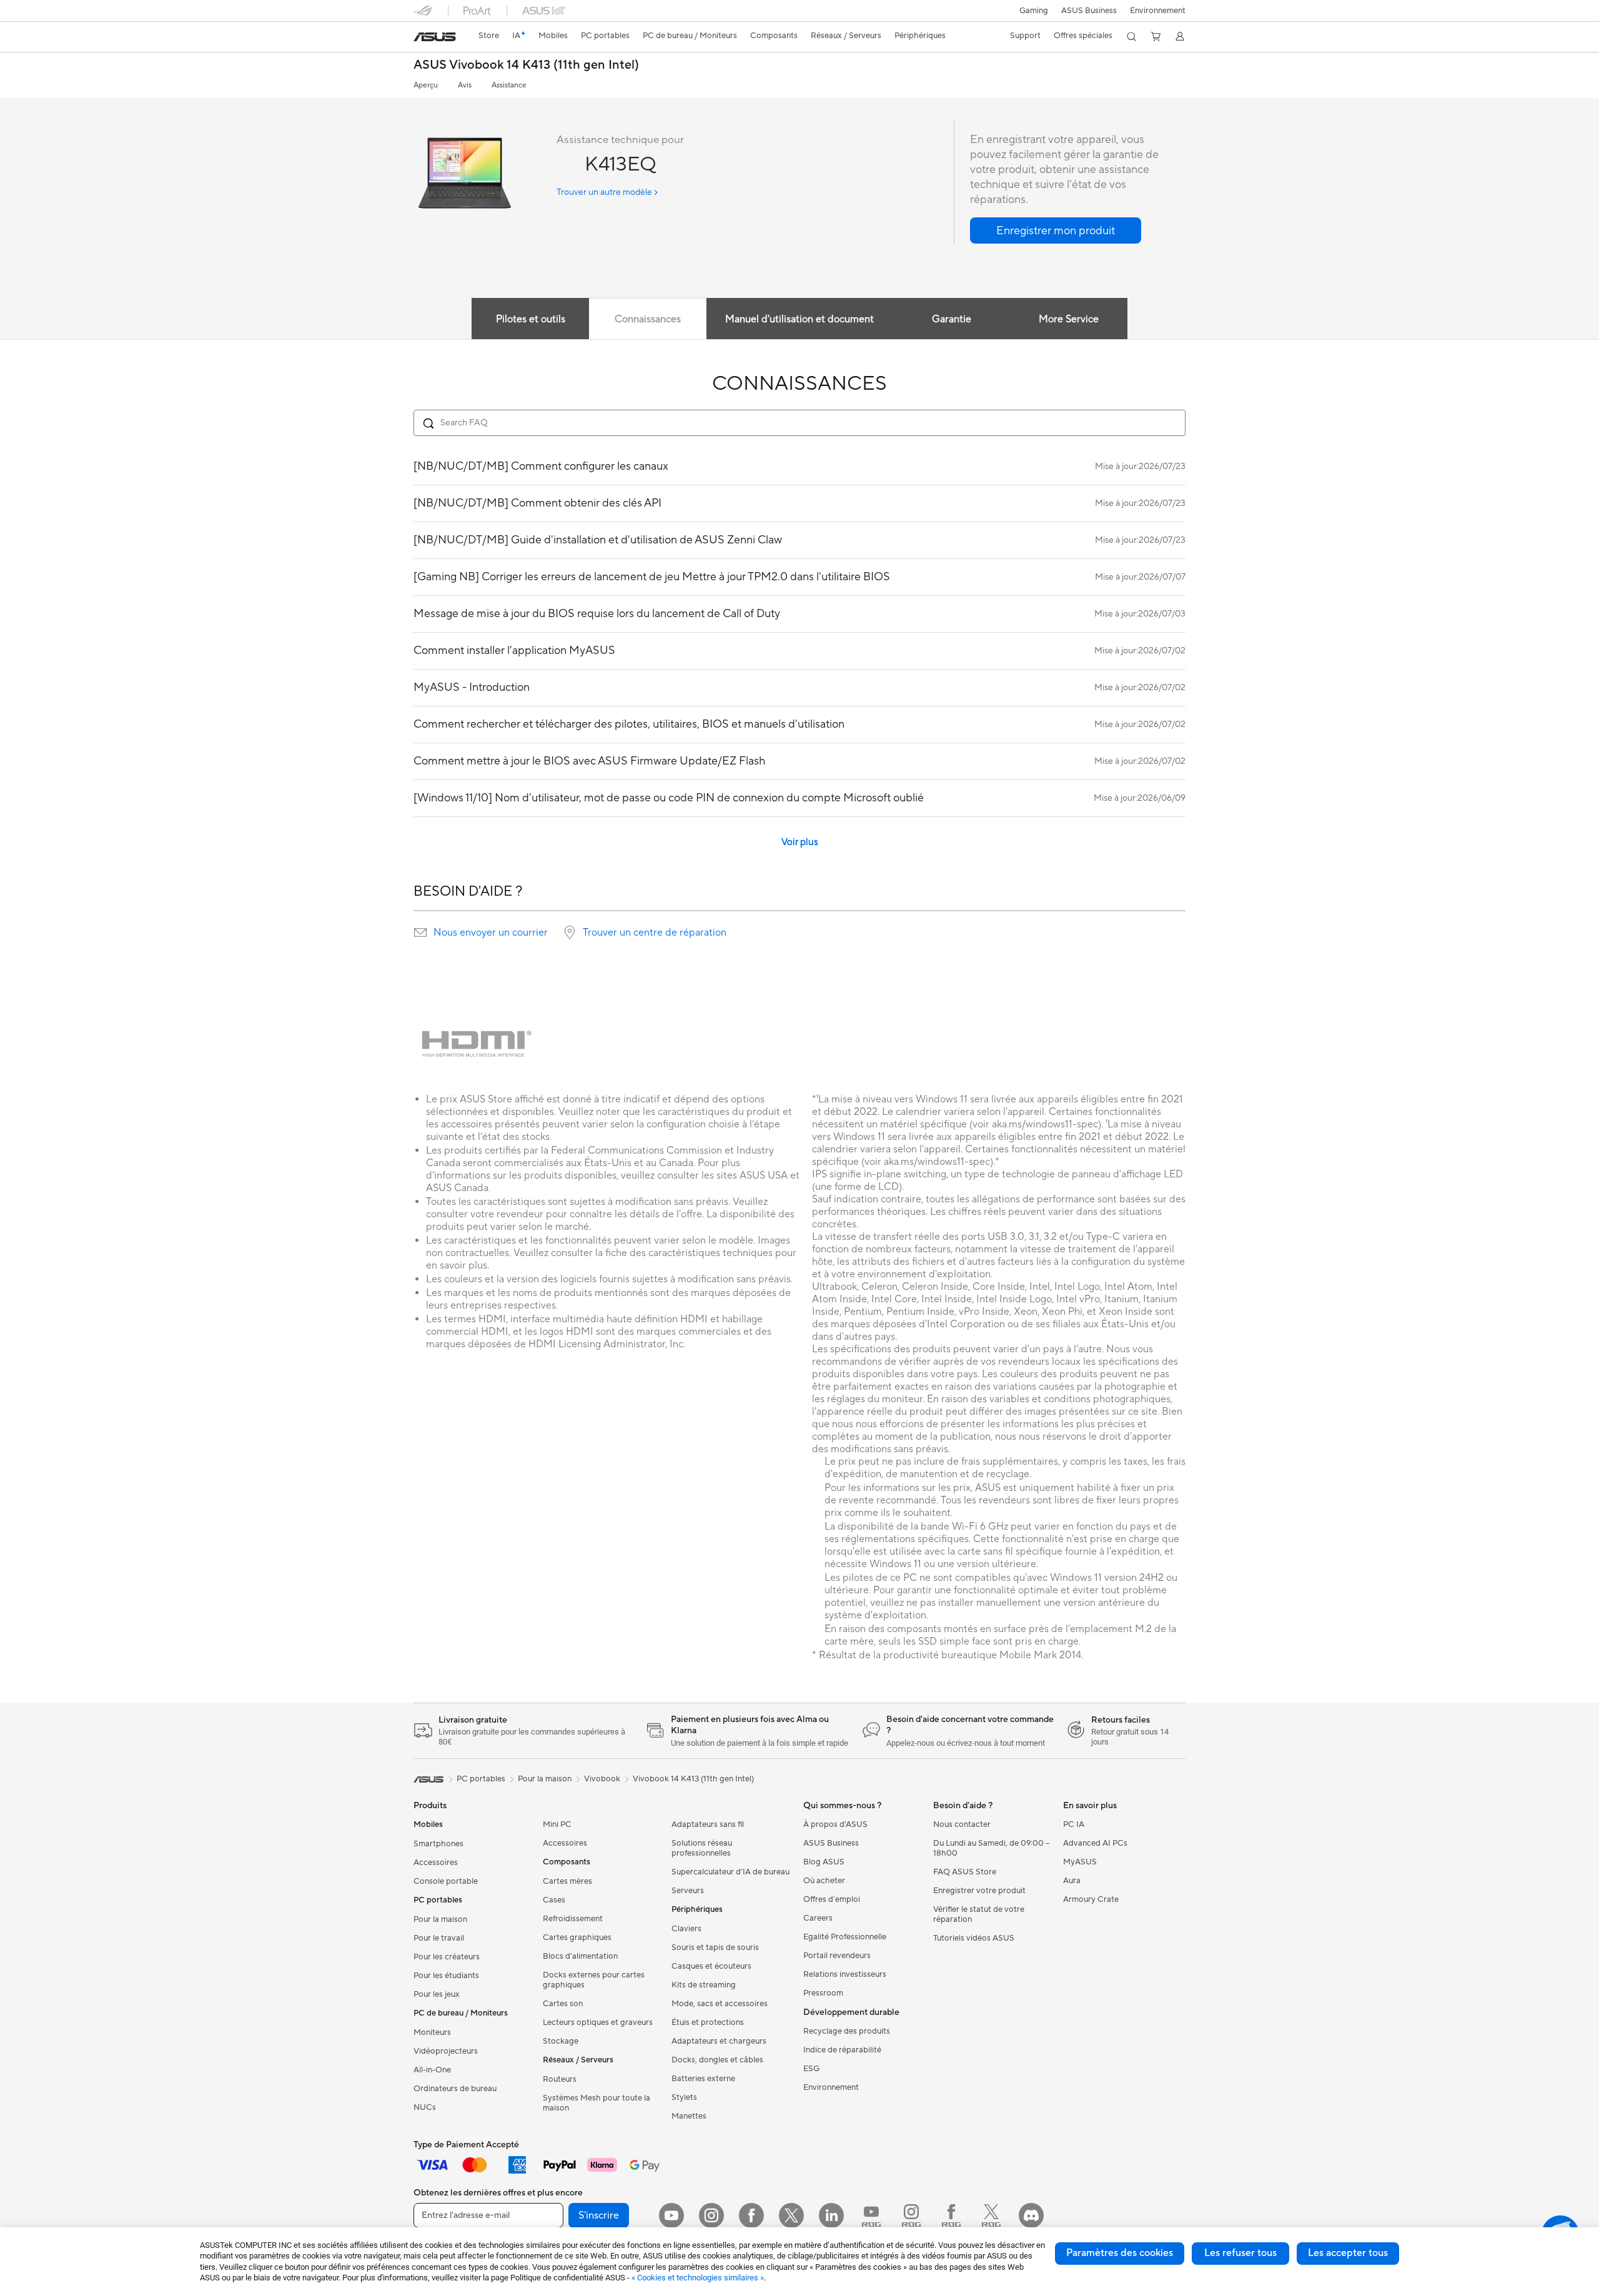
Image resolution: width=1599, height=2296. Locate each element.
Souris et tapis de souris (715, 1947)
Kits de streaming (704, 1985)
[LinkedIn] (831, 2215)
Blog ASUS (824, 1862)
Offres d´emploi (832, 1899)
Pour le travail (439, 1938)
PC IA (1074, 1824)
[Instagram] (711, 2215)
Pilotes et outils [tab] (531, 319)
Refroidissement (573, 1919)
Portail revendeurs (837, 1956)
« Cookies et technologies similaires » (698, 2278)
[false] (1056, 230)
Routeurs (560, 2079)
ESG (811, 2069)
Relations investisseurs (845, 1974)
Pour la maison (440, 1919)
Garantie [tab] (952, 319)
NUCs (425, 2107)
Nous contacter (962, 1824)
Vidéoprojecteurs (446, 2051)
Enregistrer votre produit (979, 1891)
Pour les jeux (437, 1994)
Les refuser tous (1240, 2253)
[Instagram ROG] (911, 2215)
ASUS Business (1089, 11)
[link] (435, 37)
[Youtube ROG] (871, 2215)
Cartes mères (567, 1881)
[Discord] (1031, 2215)
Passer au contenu (421, 38)
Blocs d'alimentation (580, 1956)
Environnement (1158, 11)
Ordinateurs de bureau (455, 2089)
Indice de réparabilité (842, 2050)
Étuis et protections (708, 2022)
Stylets (684, 2097)
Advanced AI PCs (1095, 1843)
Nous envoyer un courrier (491, 933)
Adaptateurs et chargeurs (719, 2041)
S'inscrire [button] (599, 2215)
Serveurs (688, 1891)
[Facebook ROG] (951, 2215)
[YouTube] (671, 2215)
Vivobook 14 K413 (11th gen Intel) (693, 1779)
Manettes (689, 2116)
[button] (1034, 11)
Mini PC (557, 1824)
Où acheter (824, 1881)
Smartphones (438, 1844)
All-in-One (432, 2070)
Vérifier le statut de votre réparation (979, 1914)
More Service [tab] (1069, 319)
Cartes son (563, 2004)
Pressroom (823, 1993)
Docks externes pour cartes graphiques (594, 1980)
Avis (465, 85)
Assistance (509, 85)
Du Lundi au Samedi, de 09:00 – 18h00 (991, 1848)
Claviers (686, 1929)
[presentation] (420, 933)
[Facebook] (751, 2215)
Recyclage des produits (847, 2031)
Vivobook (602, 1779)
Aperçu (426, 85)
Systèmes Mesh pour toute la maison (597, 2103)
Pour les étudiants (446, 1976)
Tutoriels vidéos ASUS (974, 1938)
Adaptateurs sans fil (708, 1824)
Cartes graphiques (577, 1937)
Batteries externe (703, 2079)
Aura (1072, 1881)
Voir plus (800, 842)
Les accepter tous (1348, 2253)
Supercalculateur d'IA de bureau (730, 1872)
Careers (818, 1918)
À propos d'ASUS (835, 1824)
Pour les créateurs (447, 1957)
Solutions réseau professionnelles (702, 1848)
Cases (554, 1900)
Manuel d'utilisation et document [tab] (799, 319)
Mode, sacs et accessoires (720, 2004)
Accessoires (436, 1863)
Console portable (446, 1881)
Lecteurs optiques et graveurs (598, 2022)
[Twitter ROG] (991, 2215)
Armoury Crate (1091, 1899)
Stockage (561, 2041)
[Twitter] (791, 2215)
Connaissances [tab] (648, 319)
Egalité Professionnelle (845, 1937)
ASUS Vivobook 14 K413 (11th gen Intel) (526, 65)
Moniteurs (432, 2032)
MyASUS (1080, 1862)
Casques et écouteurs (711, 1966)
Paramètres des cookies (1120, 2253)
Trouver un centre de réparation (655, 933)
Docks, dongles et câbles (717, 2060)
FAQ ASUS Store (965, 1872)
